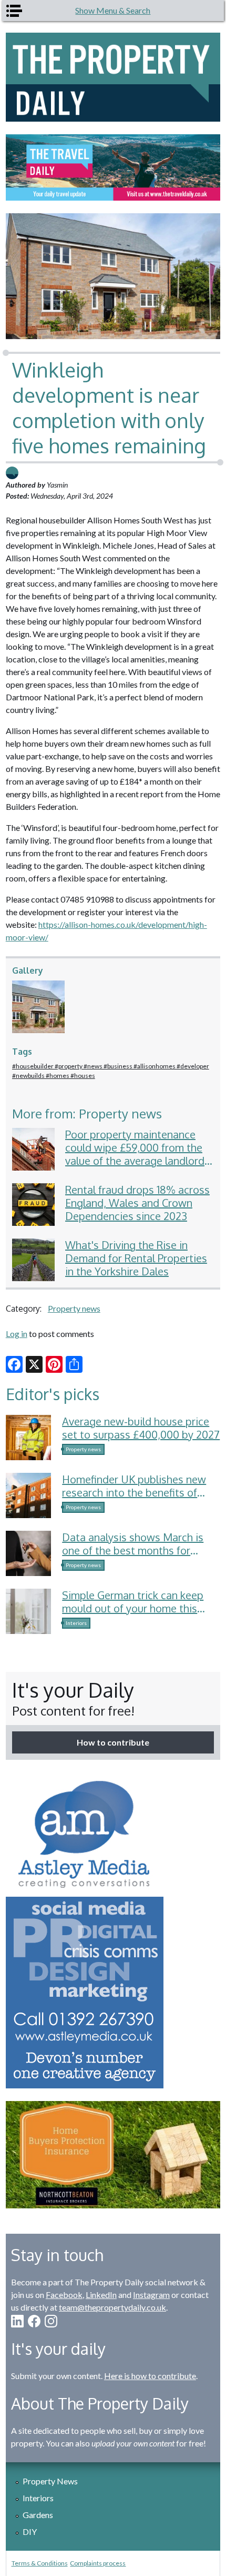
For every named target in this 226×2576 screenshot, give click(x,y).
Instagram (151, 2295)
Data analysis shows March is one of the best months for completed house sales (133, 1550)
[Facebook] (14, 1364)
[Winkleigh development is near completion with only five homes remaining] (42, 1007)
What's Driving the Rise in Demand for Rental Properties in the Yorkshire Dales (136, 1258)
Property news (74, 1308)
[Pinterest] (54, 1364)
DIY (30, 2532)
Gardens (38, 2515)
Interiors (76, 1623)
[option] (113, 167)
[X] (34, 1364)
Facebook (64, 2295)
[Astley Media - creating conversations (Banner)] (113, 1930)
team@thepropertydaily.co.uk (112, 2307)
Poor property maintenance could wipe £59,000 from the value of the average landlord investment (135, 1154)
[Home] (113, 77)
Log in (17, 1334)
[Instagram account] (51, 2321)
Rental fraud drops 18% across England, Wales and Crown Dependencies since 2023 (137, 1203)
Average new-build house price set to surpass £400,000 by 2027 (141, 1428)
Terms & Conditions (40, 2563)
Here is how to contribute (150, 2376)
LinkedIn (101, 2295)
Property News (50, 2481)
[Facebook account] (34, 2321)
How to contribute (113, 1742)
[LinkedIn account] (17, 2321)
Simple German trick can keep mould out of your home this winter (133, 1608)
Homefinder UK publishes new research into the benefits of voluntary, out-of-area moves (134, 1492)
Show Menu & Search (113, 10)
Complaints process (98, 2563)
